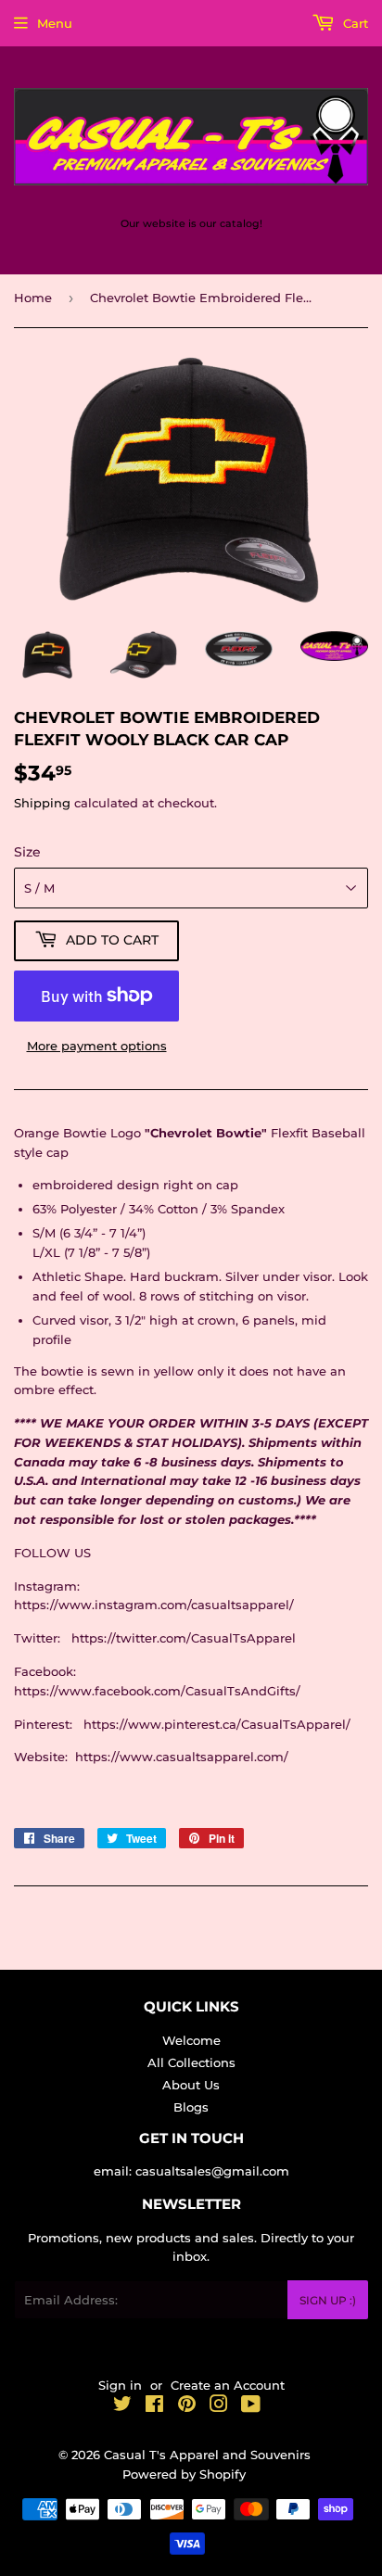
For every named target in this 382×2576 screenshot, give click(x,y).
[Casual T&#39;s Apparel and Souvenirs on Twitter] (122, 2406)
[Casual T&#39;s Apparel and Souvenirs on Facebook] (154, 2406)
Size (27, 852)
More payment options (97, 1046)
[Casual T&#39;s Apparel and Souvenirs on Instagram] (219, 2406)
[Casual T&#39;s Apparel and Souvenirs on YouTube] (251, 2406)
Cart (354, 23)
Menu (55, 23)
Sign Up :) (328, 2300)
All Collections (191, 2062)
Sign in (120, 2385)
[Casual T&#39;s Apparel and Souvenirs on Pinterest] (187, 2406)
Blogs (191, 2107)
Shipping (42, 803)
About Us (191, 2085)
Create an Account (228, 2385)
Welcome (191, 2040)
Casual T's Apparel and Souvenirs (207, 2455)
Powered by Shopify (184, 2474)
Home (33, 298)
